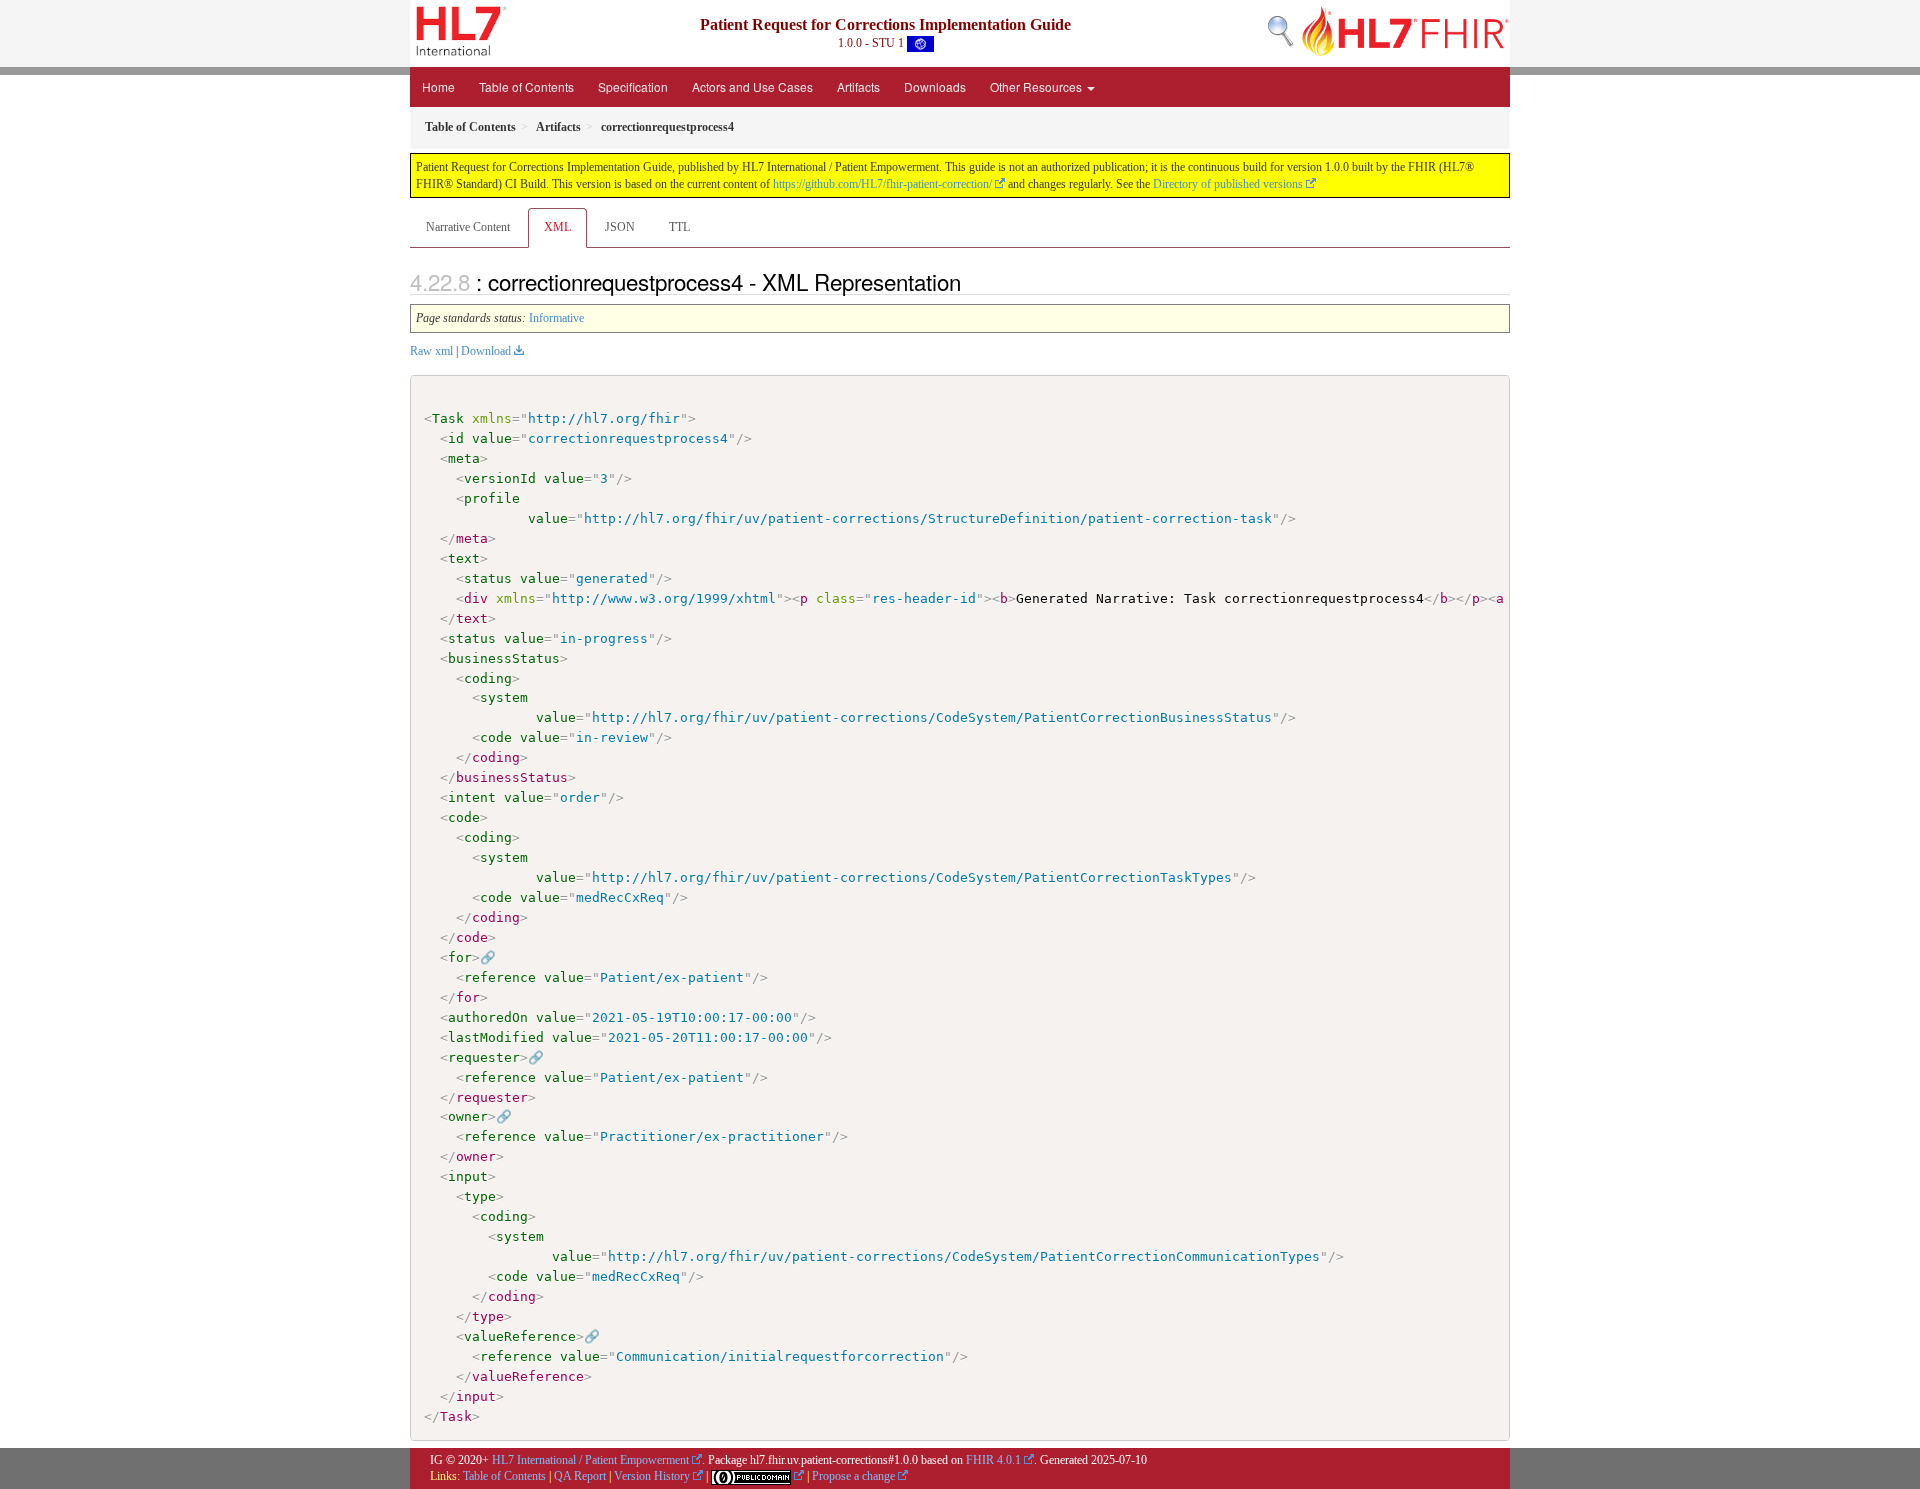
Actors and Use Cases (752, 86)
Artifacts (858, 86)
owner (468, 1116)
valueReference (520, 1336)
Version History (652, 1476)
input (468, 1176)
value (492, 438)
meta (464, 458)
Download (486, 351)
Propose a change (853, 1476)
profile (492, 498)
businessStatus (504, 658)
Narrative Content (468, 227)
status (488, 578)
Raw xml (431, 351)
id (456, 438)
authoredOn (488, 1017)
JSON (620, 227)
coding (488, 678)
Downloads (935, 86)
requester (484, 1057)
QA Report (580, 1476)
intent (472, 797)
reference (500, 977)
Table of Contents (526, 86)
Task (448, 418)
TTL (679, 227)
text (464, 558)
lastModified (496, 1037)
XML (557, 227)
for (460, 957)
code (496, 737)
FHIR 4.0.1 (993, 1460)
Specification (633, 86)
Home (438, 86)
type (480, 1196)
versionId (500, 478)
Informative (556, 318)
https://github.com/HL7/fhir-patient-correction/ (882, 184)
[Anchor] (972, 281)
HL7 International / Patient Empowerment (590, 1460)
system (504, 697)
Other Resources (1037, 86)
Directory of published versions (1228, 184)
